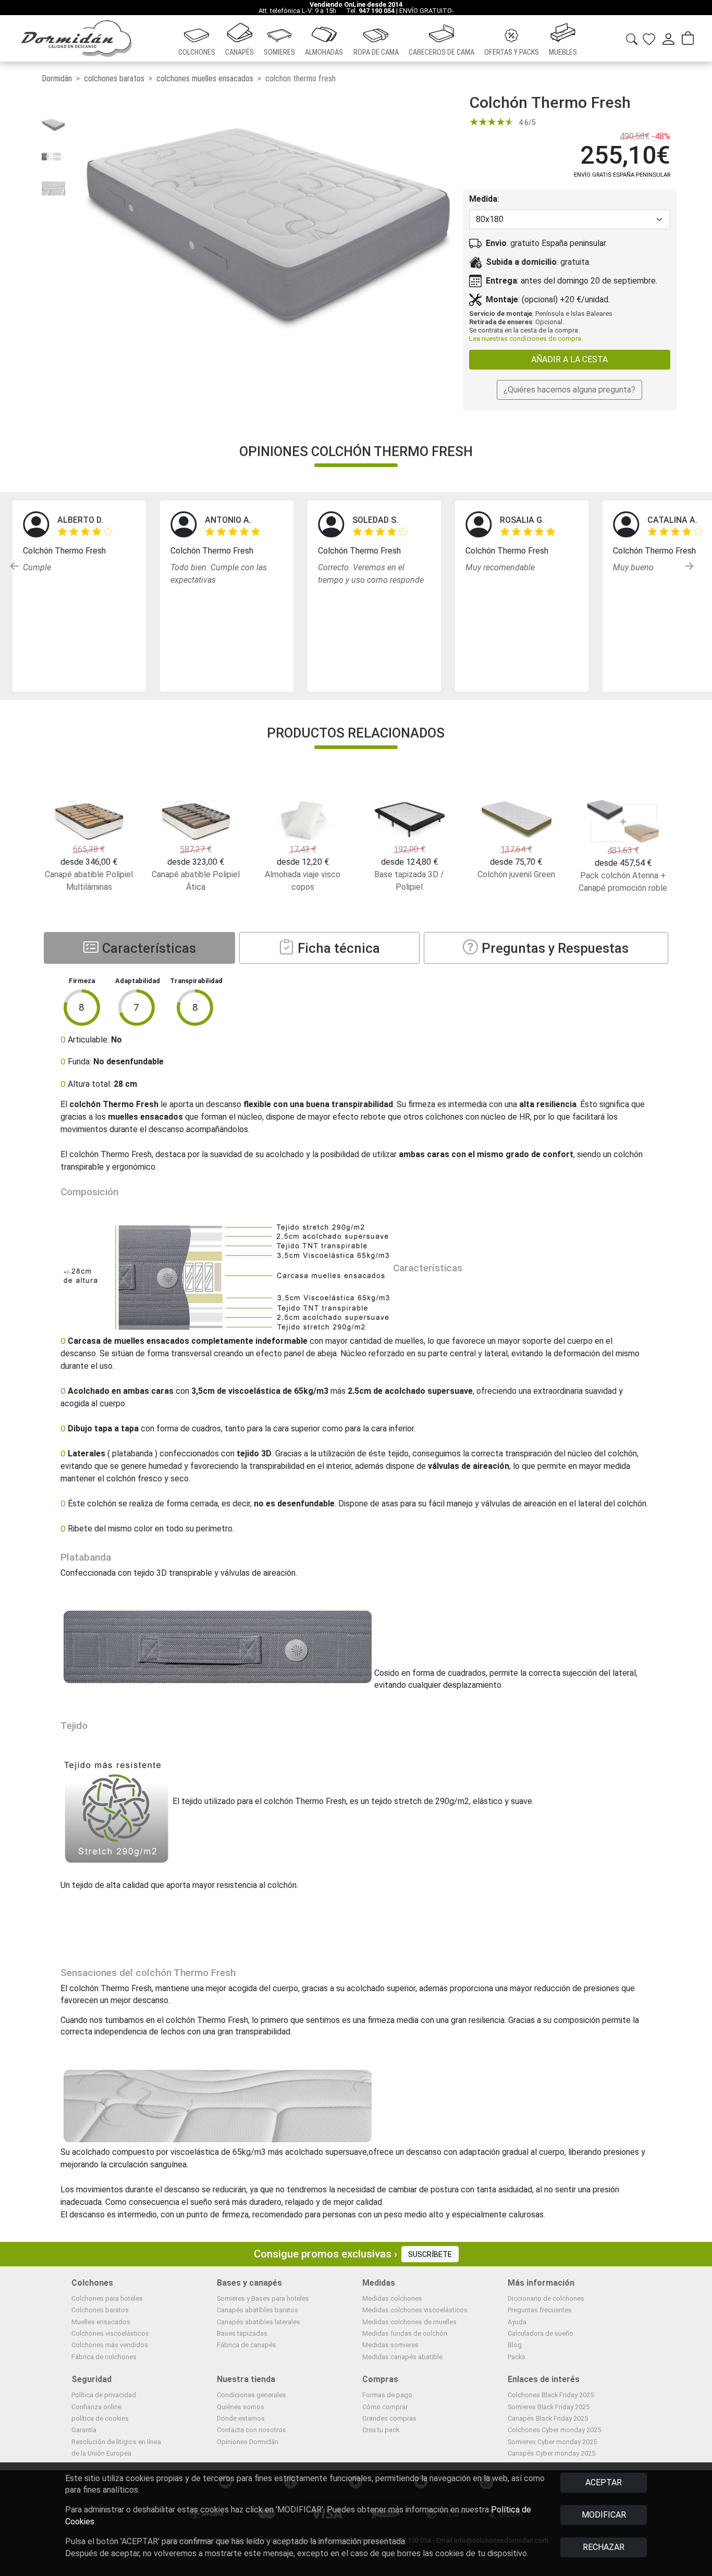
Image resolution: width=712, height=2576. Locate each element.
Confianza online (96, 2407)
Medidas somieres (390, 2345)
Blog (515, 2345)
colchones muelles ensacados (205, 78)
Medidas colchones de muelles (409, 2322)
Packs (517, 2357)
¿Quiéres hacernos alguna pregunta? (569, 390)
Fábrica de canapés (247, 2345)
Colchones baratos (100, 2310)
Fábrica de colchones (104, 2357)
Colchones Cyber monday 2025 (554, 2430)
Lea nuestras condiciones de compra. (526, 339)
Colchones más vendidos (110, 2345)
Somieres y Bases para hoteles (263, 2298)
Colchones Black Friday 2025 (551, 2395)
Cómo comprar (385, 2407)
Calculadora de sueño (541, 2333)
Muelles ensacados (101, 2322)
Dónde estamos (241, 2418)
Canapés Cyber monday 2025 (551, 2453)
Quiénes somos (241, 2407)
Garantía (84, 2430)
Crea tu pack (381, 2430)
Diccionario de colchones (546, 2298)
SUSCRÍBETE (430, 2255)
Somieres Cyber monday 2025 (552, 2442)
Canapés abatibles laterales (259, 2322)
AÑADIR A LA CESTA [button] (569, 359)
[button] (197, 39)
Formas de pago (387, 2395)
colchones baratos (114, 78)
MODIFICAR (604, 2515)
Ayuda (517, 2322)
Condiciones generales (251, 2395)
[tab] (139, 948)
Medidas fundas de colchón (405, 2333)
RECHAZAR (604, 2547)
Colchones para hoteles (107, 2298)
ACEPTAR (604, 2482)
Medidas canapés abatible (402, 2357)
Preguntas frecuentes (540, 2310)
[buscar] (632, 37)
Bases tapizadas (242, 2333)
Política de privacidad (104, 2395)
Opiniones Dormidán (248, 2442)
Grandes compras (389, 2418)
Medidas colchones (392, 2298)
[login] (668, 39)
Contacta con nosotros (251, 2430)
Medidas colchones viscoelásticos (415, 2310)
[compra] (688, 39)
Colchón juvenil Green (516, 874)
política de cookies (100, 2418)
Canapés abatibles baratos (257, 2310)
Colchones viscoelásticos (110, 2333)
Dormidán (57, 78)
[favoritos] (649, 38)
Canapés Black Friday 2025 (548, 2418)
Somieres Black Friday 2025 (549, 2407)
